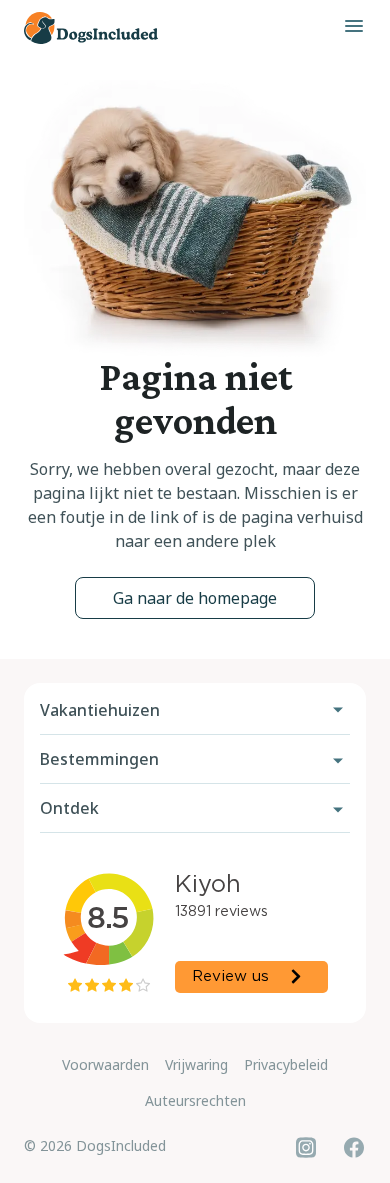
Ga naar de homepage (195, 598)
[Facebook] (354, 1147)
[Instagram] (306, 1147)
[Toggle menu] (354, 26)
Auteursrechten (195, 1100)
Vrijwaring (196, 1064)
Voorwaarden (105, 1064)
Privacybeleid (286, 1064)
